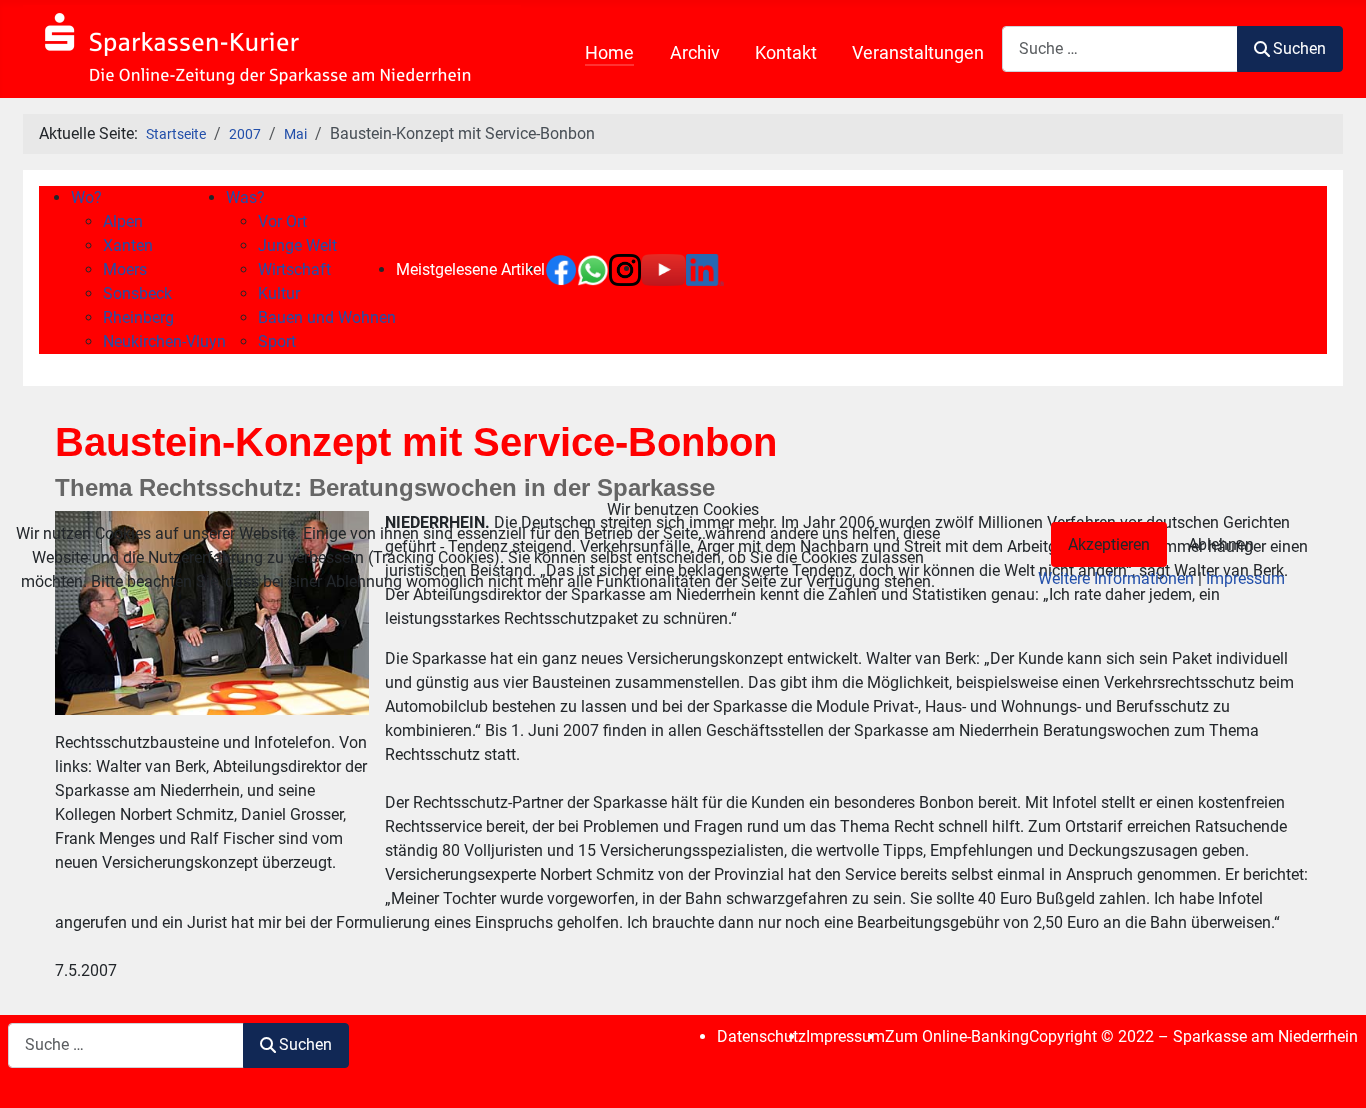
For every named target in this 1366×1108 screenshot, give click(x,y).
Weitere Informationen (1116, 578)
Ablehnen (1221, 544)
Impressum (1245, 578)
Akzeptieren (1109, 544)
